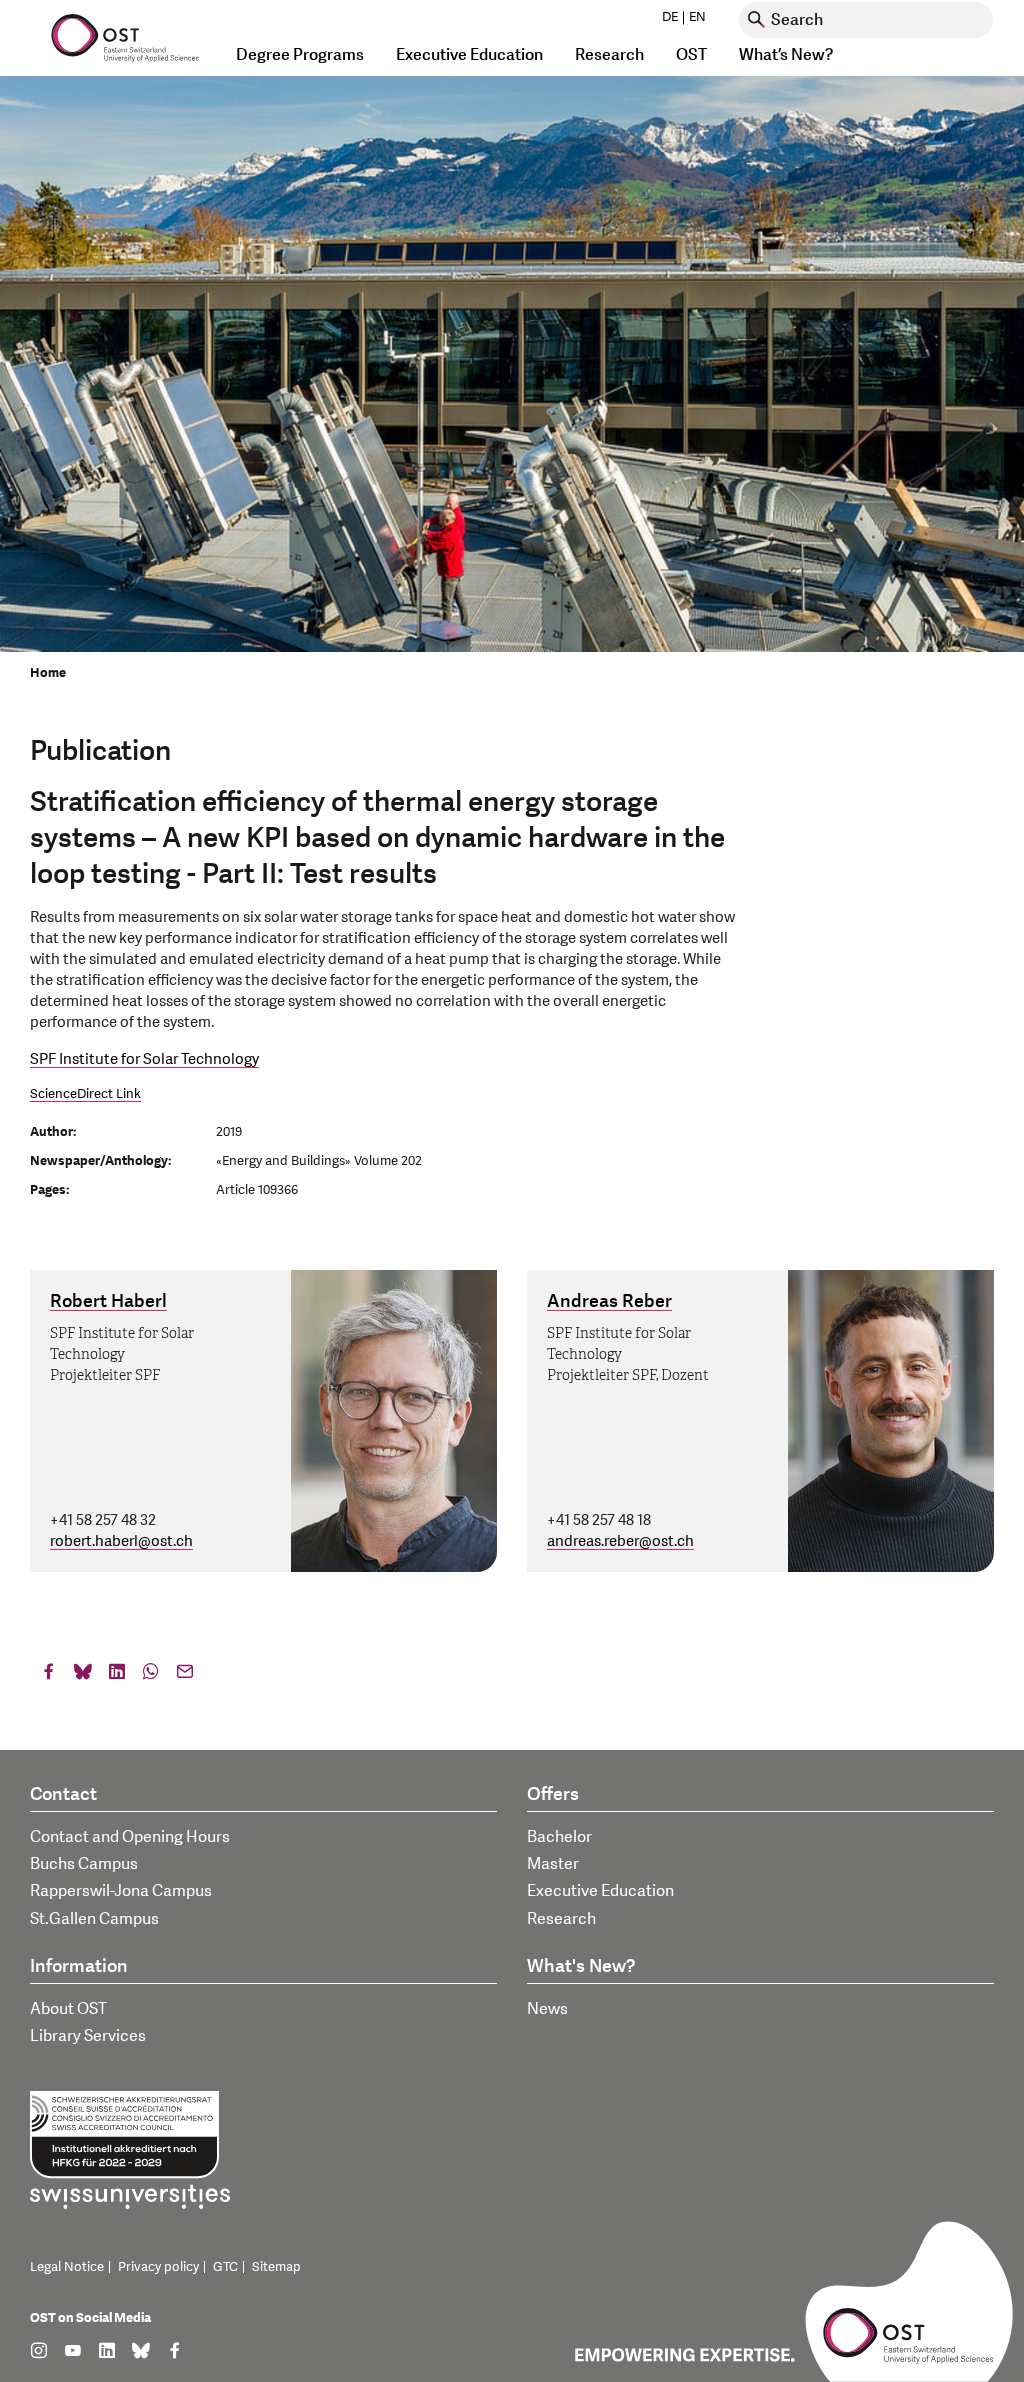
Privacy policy (158, 2267)
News (547, 2009)
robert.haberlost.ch (121, 1541)
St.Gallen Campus (94, 1919)
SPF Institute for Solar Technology (144, 1059)
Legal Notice (67, 2267)
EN (697, 17)
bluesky (83, 1676)
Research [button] (609, 55)
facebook (49, 1676)
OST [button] (691, 55)
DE (670, 17)
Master (553, 1864)
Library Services (88, 2036)
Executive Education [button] (469, 55)
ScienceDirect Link (85, 1094)
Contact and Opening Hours (130, 1837)
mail (185, 1676)
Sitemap (276, 2267)
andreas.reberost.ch (620, 1541)
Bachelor (559, 1837)
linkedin (117, 1676)
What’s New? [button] (786, 55)
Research (561, 1919)
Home (48, 673)
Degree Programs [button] (300, 55)
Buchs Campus (84, 1864)
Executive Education (600, 1891)
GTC (225, 2267)
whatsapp (151, 1676)
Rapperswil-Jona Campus (121, 1891)
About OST (68, 2009)
